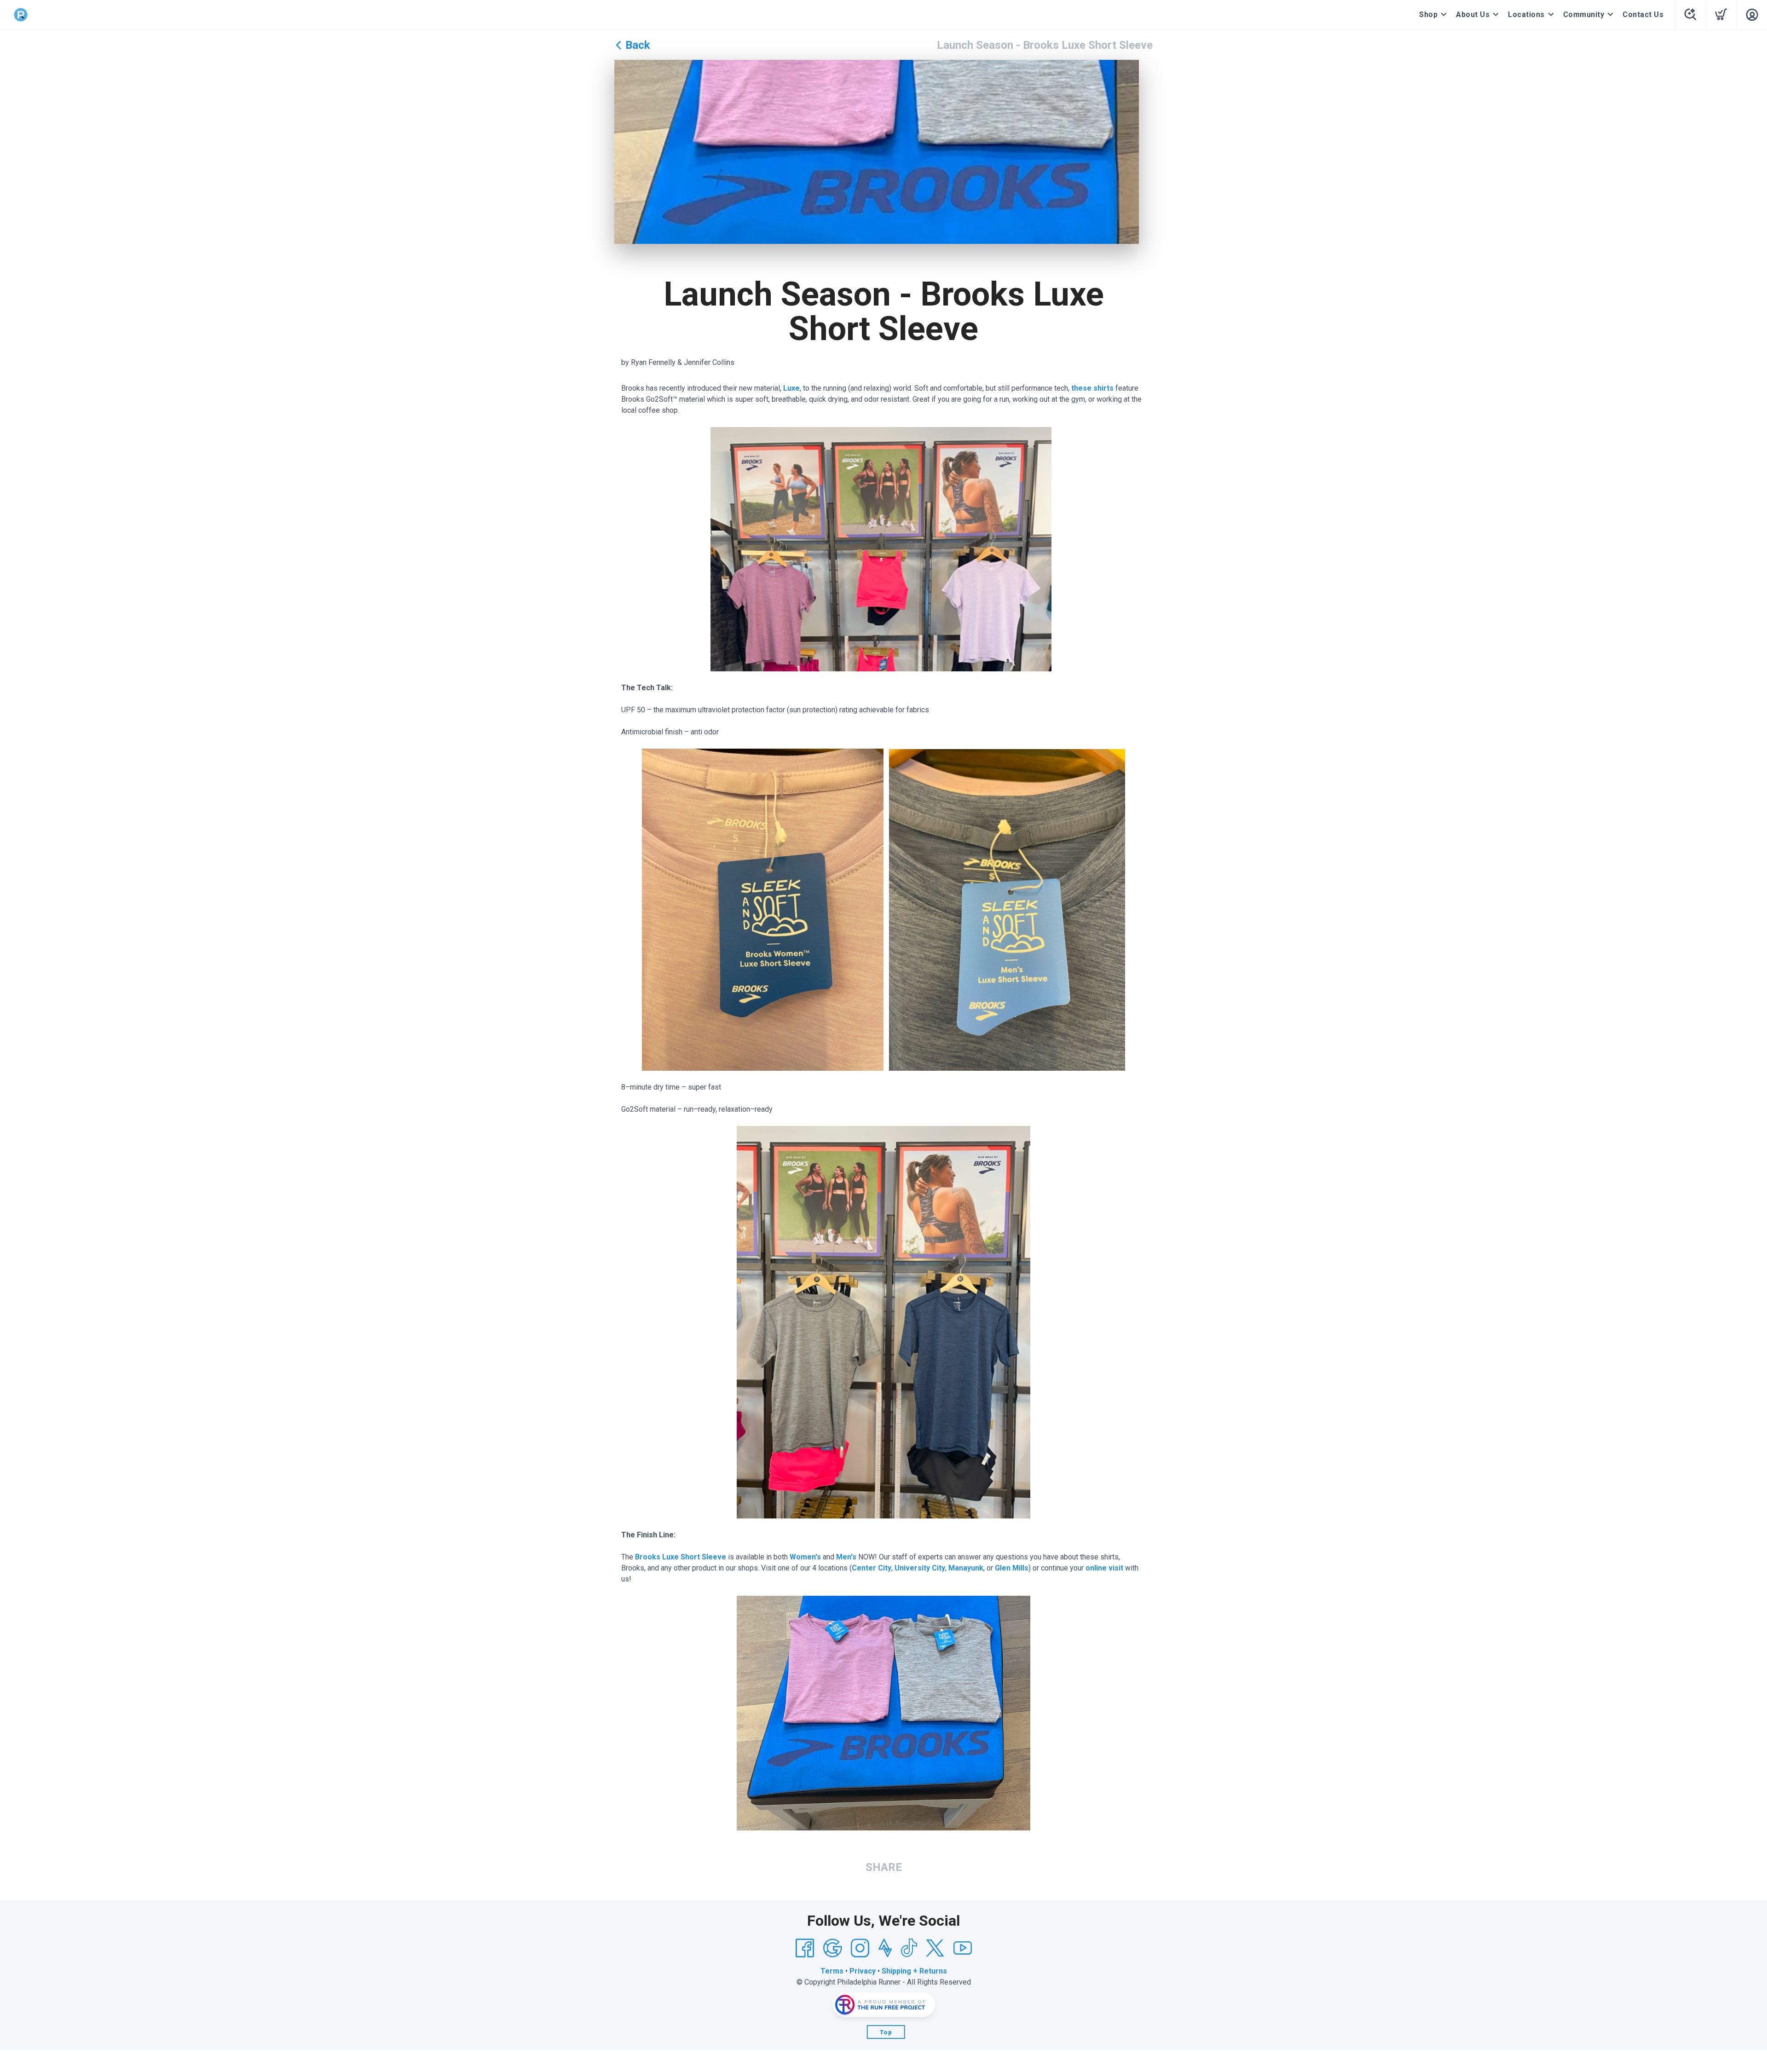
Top (886, 2032)
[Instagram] (860, 1948)
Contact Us (1643, 14)
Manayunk (966, 1568)
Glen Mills (1012, 1568)
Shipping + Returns (914, 1971)
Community (1584, 14)
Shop (1428, 14)
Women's (805, 1557)
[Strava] (885, 1948)
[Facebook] (805, 1948)
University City (920, 1568)
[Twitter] (935, 1948)
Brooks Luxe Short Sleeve (681, 1557)
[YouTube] (963, 1948)
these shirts (1092, 388)
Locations (1526, 14)
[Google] (832, 1948)
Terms (832, 1971)
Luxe (791, 388)
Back (636, 45)
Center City (872, 1568)
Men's (846, 1557)
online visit (1104, 1568)
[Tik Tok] (909, 1948)
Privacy (863, 1971)
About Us (1473, 14)
